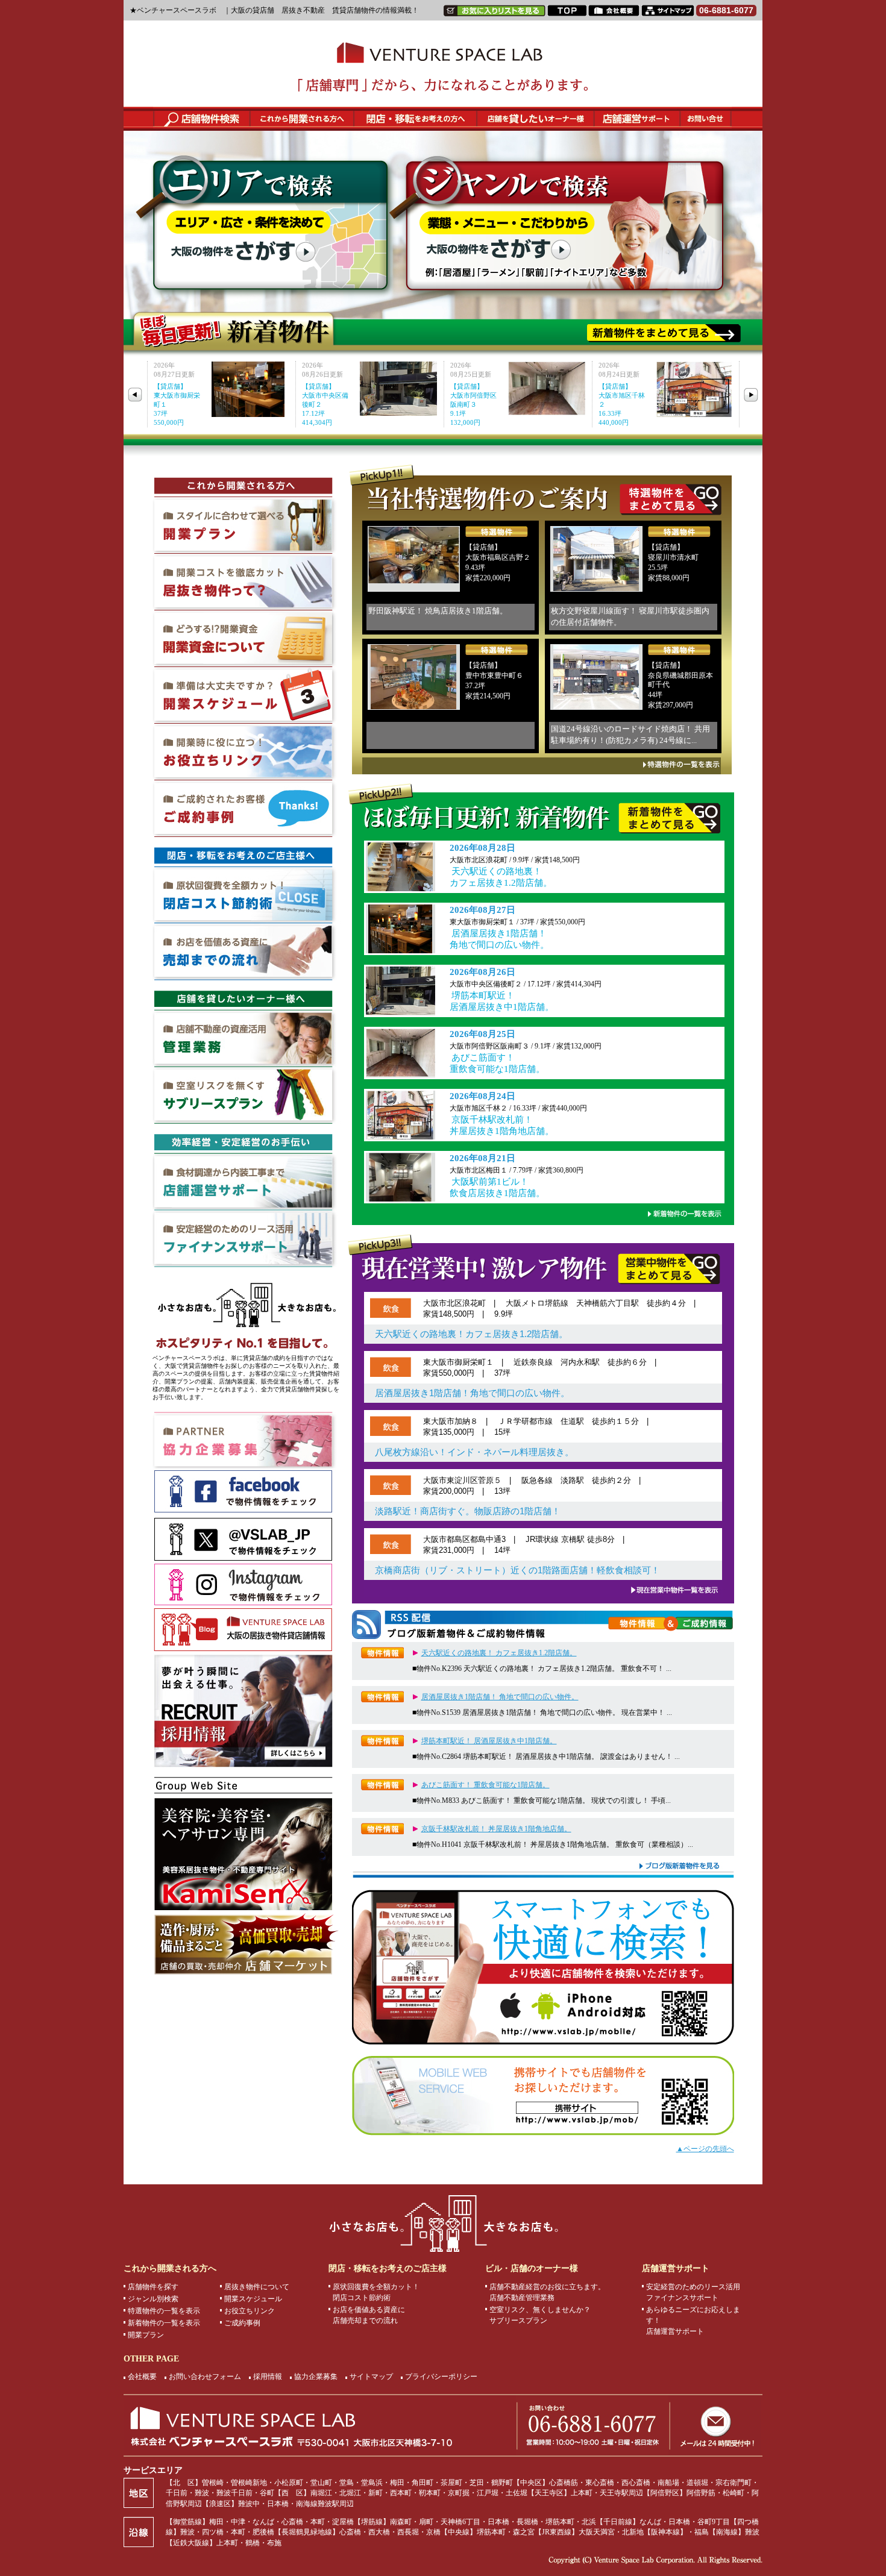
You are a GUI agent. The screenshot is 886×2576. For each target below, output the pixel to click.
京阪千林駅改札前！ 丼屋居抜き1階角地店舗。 (502, 1125)
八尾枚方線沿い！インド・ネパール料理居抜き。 (474, 1452)
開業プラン (146, 2335)
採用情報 (268, 2377)
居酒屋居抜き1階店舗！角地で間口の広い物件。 (472, 1393)
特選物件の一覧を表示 (164, 2311)
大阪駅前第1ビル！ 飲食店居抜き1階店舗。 (497, 1187)
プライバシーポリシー (441, 2377)
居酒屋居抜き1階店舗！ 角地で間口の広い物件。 (499, 939)
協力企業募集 (316, 2377)
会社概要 (142, 2377)
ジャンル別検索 (153, 2299)
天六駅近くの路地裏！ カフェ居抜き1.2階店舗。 (501, 877)
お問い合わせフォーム (205, 2377)
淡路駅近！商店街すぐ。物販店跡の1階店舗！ (468, 1511)
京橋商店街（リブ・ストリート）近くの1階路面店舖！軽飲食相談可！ (517, 1570)
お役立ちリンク (250, 2311)
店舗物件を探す (153, 2287)
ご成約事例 (242, 2323)
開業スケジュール (253, 2299)
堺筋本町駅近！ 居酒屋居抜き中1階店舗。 (502, 1001)
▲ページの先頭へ (705, 2149)
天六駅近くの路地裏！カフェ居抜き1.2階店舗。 (471, 1334)
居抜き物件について (257, 2287)
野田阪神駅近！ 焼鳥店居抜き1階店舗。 (438, 611)
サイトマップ (371, 2377)
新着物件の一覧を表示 (164, 2323)
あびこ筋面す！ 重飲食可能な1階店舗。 (497, 1063)
